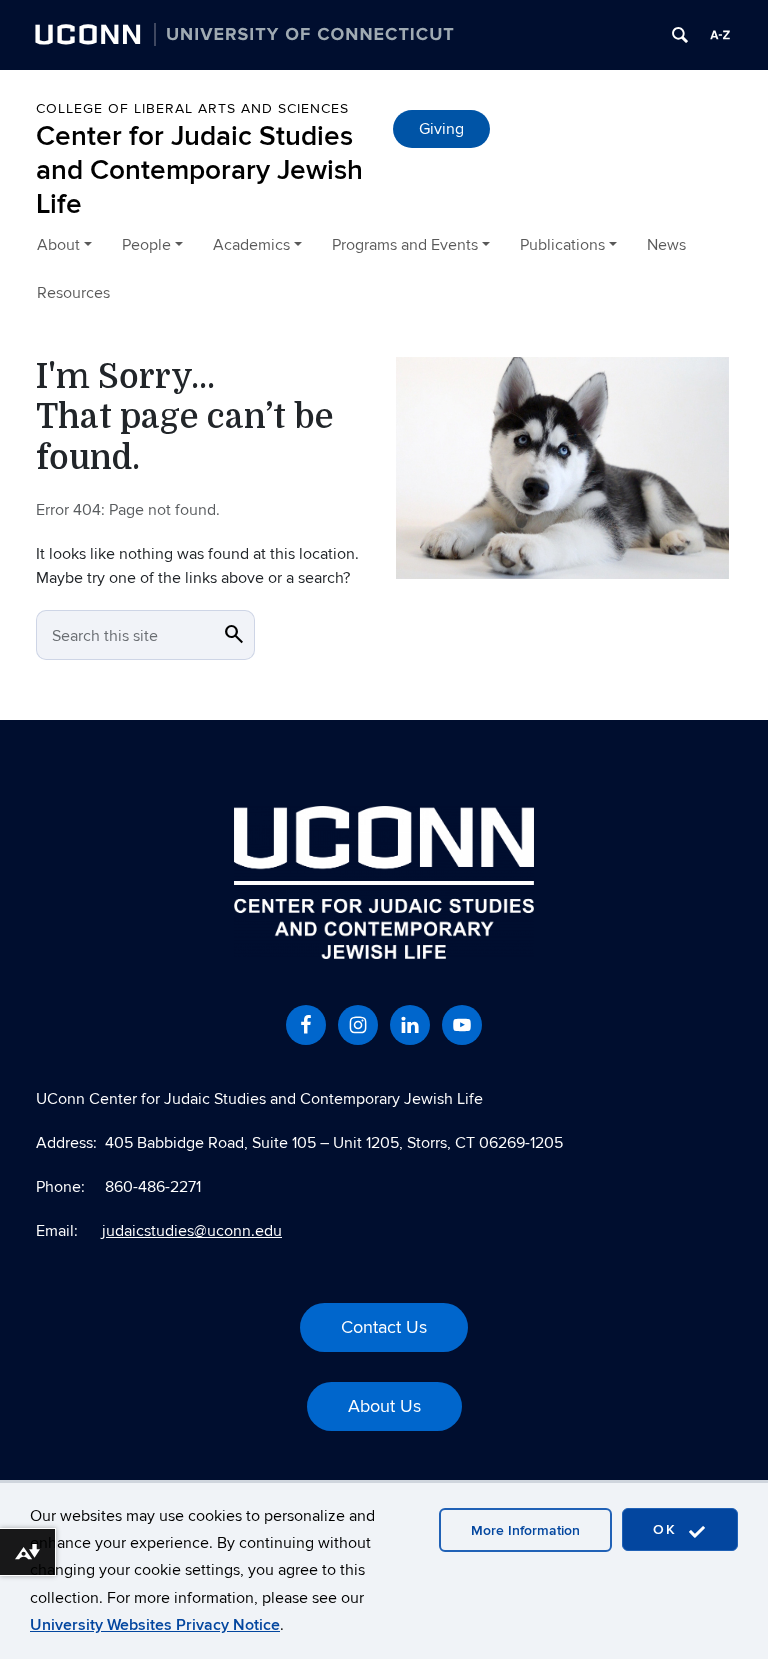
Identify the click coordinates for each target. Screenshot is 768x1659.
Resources (73, 293)
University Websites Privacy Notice (155, 1625)
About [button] (58, 245)
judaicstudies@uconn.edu (192, 1231)
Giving (441, 129)
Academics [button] (251, 245)
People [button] (146, 245)
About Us (384, 1406)
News (666, 245)
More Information (525, 1530)
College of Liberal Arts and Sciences (192, 108)
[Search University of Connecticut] (680, 35)
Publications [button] (562, 245)
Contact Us (384, 1327)
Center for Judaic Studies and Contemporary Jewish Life (199, 170)
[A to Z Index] (720, 35)
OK (668, 1529)
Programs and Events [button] (405, 245)
